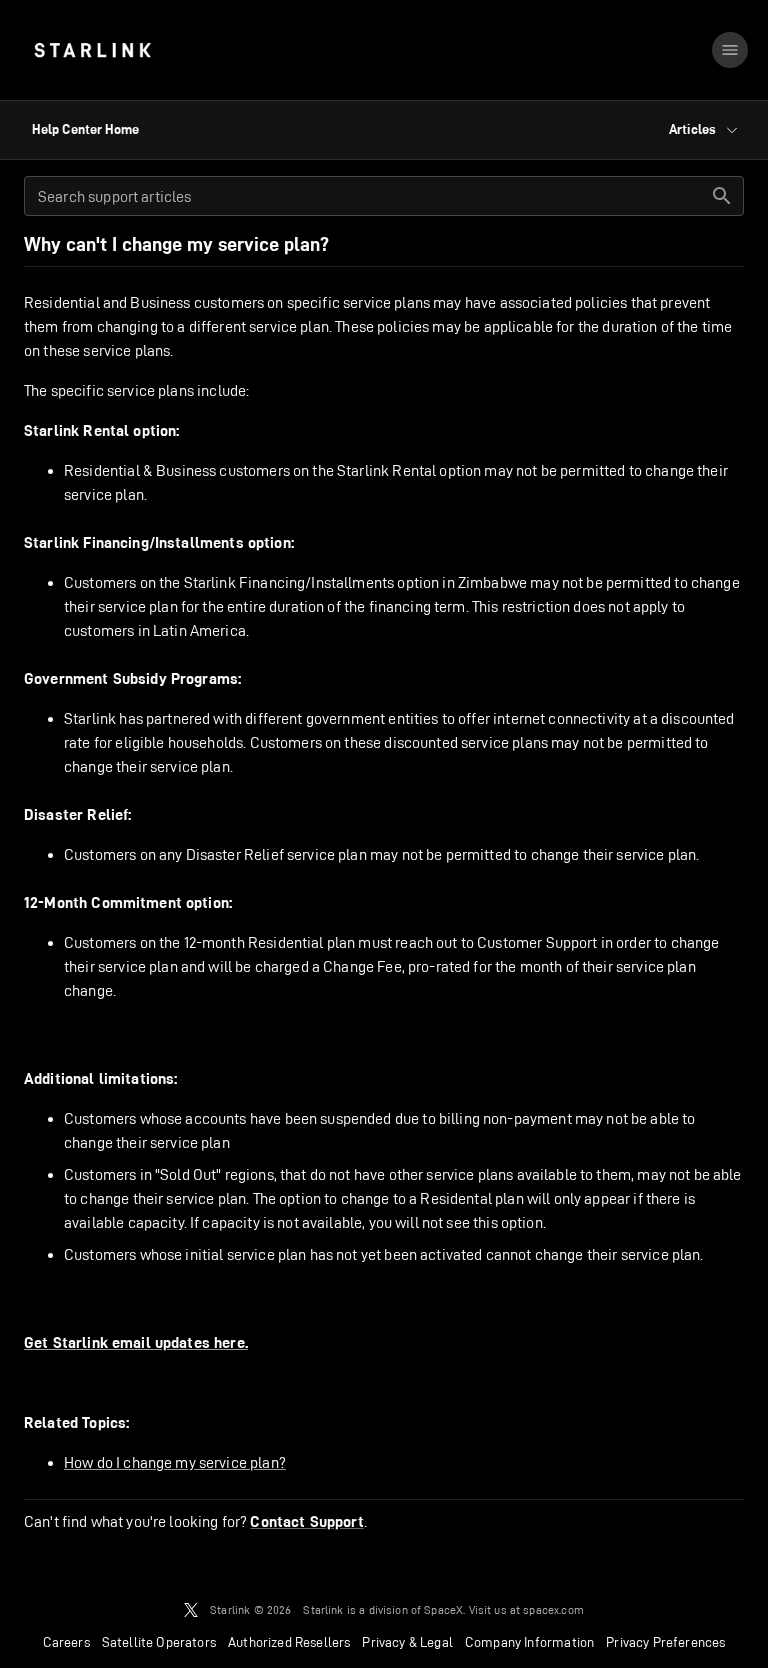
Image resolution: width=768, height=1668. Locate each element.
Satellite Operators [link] (159, 1642)
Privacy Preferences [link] (665, 1642)
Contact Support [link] (306, 1522)
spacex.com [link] (553, 1609)
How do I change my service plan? (175, 1462)
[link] (92, 50)
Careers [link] (66, 1642)
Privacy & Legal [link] (407, 1642)
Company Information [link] (529, 1642)
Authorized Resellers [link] (289, 1642)
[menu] (730, 50)
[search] (722, 196)
